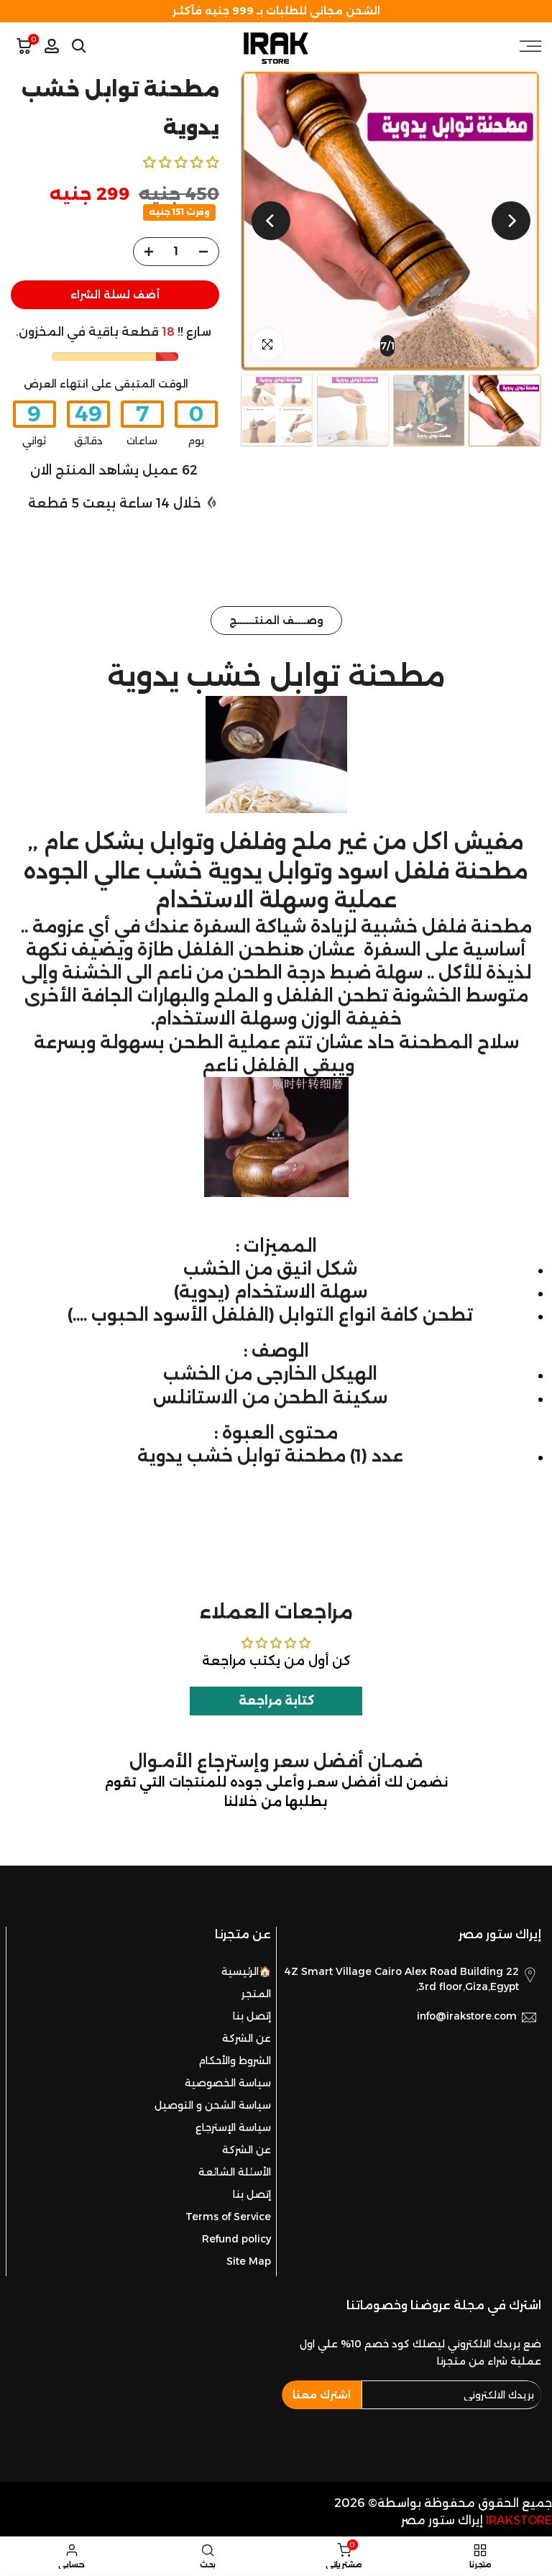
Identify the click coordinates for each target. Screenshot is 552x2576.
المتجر (256, 1994)
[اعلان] (276, 11)
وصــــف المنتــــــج (276, 620)
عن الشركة (247, 2038)
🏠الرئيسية (246, 1971)
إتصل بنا (252, 2016)
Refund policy (236, 2239)
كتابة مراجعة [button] (276, 1701)
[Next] (271, 221)
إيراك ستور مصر (442, 2520)
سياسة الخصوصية (228, 2083)
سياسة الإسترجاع (233, 2127)
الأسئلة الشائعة (235, 2172)
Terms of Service (228, 2217)
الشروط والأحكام (235, 2061)
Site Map (249, 2261)
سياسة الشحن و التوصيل (213, 2105)
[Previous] (511, 221)
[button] (181, 162)
